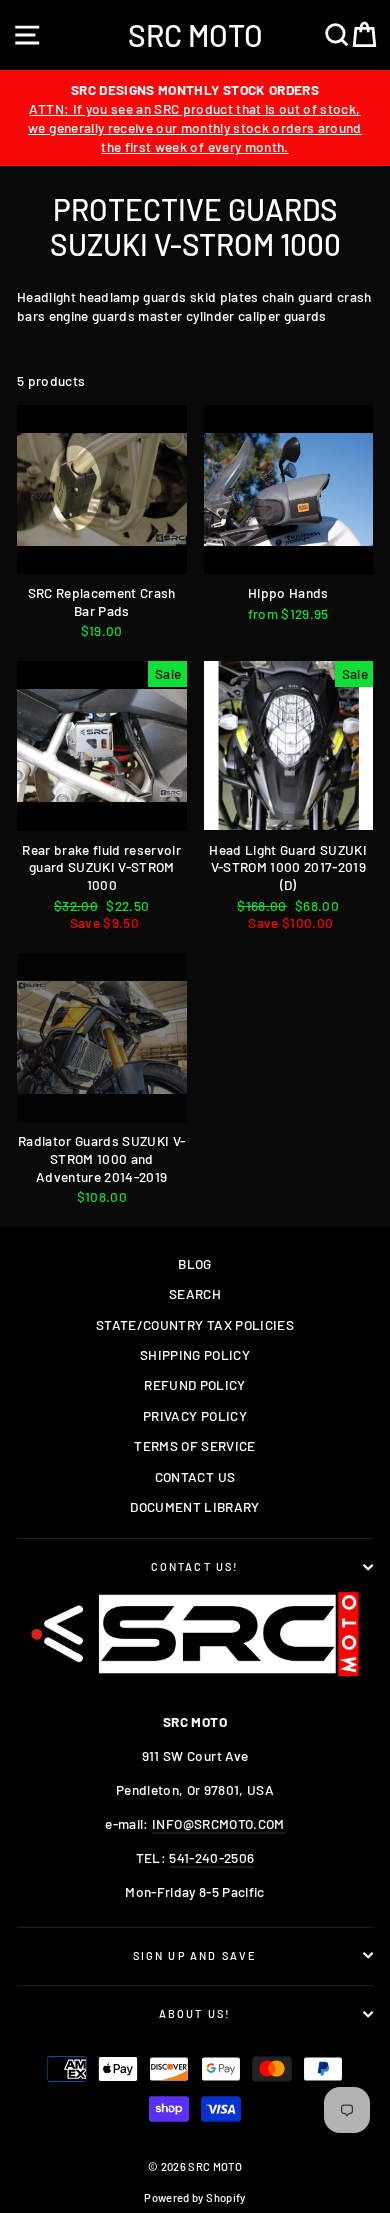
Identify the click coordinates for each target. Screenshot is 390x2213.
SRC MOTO (195, 35)
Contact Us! (195, 1566)
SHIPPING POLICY (195, 1354)
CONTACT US (195, 1476)
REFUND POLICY (194, 1384)
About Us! (195, 2013)
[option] (195, 118)
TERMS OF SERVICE (194, 1445)
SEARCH (195, 1293)
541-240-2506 (211, 1857)
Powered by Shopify (194, 2197)
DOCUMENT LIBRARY (194, 1506)
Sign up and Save (195, 1955)
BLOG (194, 1263)
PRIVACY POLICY (195, 1415)
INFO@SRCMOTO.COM (218, 1823)
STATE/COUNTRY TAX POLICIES (195, 1324)
